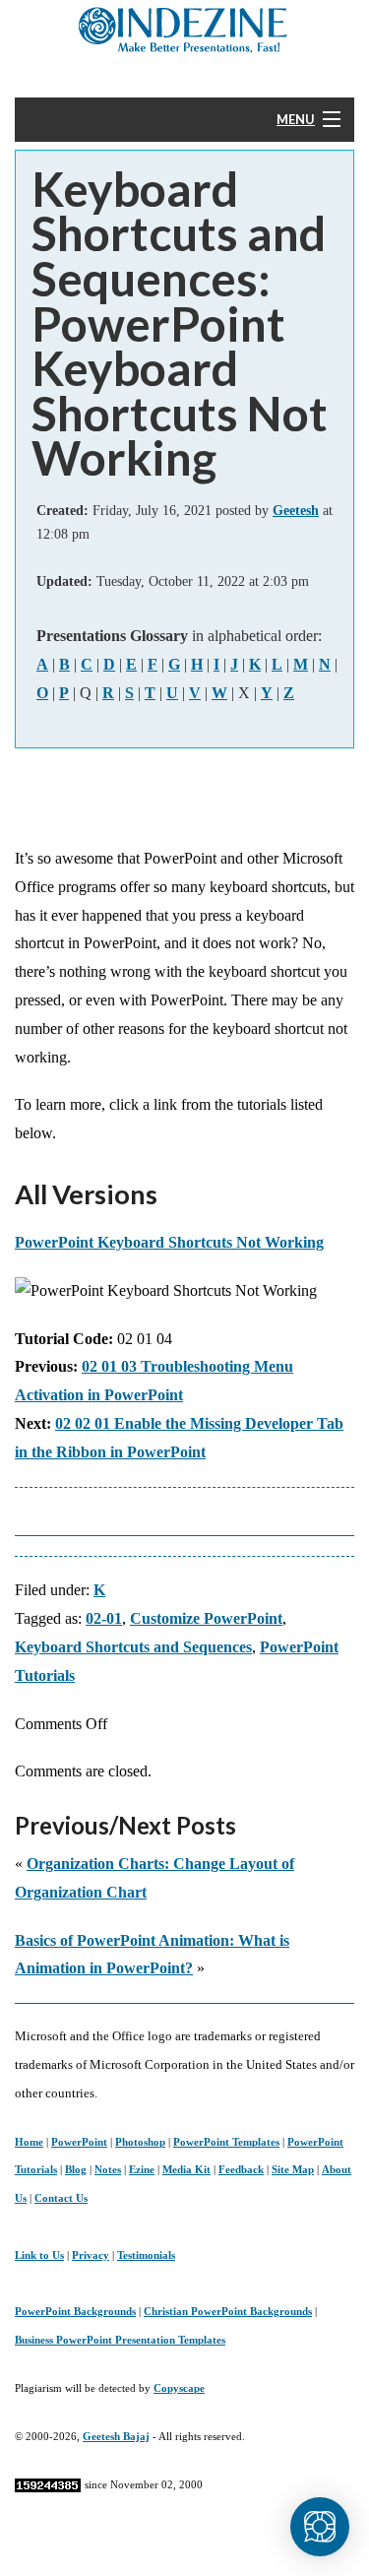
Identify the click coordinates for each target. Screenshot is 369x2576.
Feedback (241, 2169)
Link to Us (39, 2255)
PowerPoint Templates (226, 2142)
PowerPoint (79, 2142)
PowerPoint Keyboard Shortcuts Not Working (169, 1242)
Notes (108, 2169)
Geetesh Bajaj (116, 2436)
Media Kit (186, 2169)
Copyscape (179, 2388)
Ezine (142, 2169)
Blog (76, 2169)
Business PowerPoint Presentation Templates (120, 2340)
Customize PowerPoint (206, 1618)
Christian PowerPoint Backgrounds (228, 2311)
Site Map (293, 2169)
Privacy (91, 2255)
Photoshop (140, 2142)
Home (29, 2142)
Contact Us (61, 2198)
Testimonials (146, 2255)
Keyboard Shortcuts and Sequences (133, 1647)
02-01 (104, 1618)
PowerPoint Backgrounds (75, 2311)
